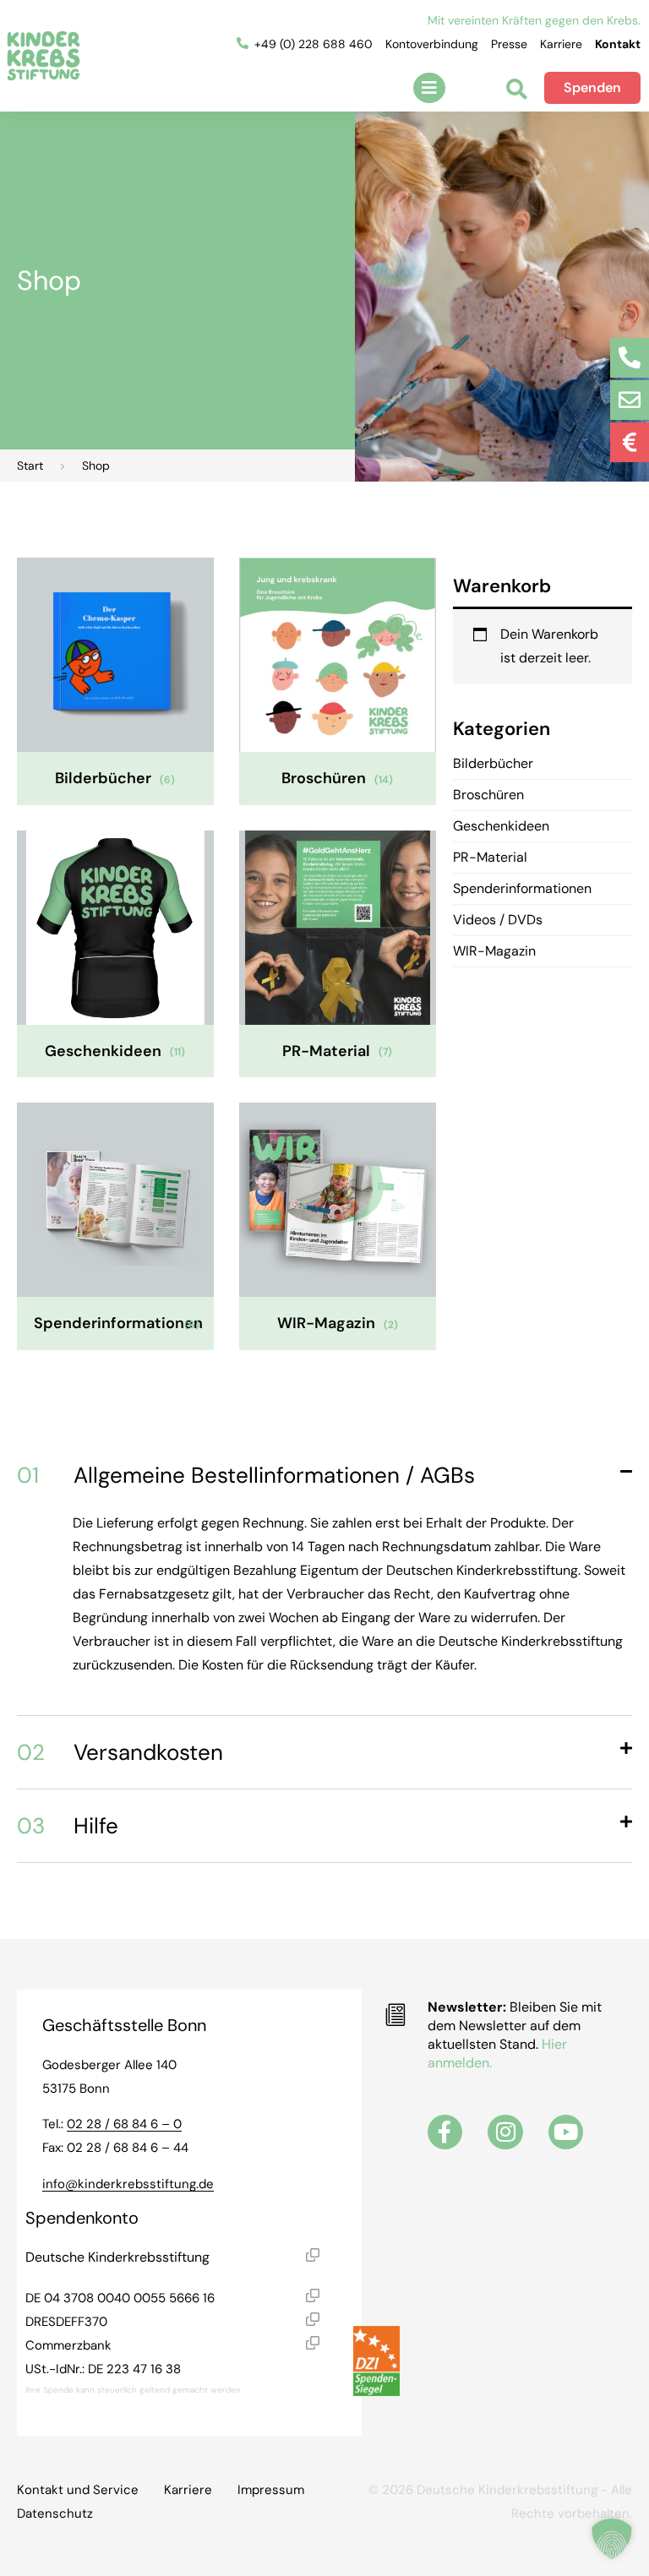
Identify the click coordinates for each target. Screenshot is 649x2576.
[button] (429, 88)
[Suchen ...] (517, 91)
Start (30, 466)
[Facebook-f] (445, 2132)
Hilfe (68, 1826)
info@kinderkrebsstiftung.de (128, 2184)
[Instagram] (505, 2132)
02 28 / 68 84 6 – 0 (124, 2124)
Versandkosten (120, 1752)
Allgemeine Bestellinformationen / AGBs (246, 1475)
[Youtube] (566, 2132)
